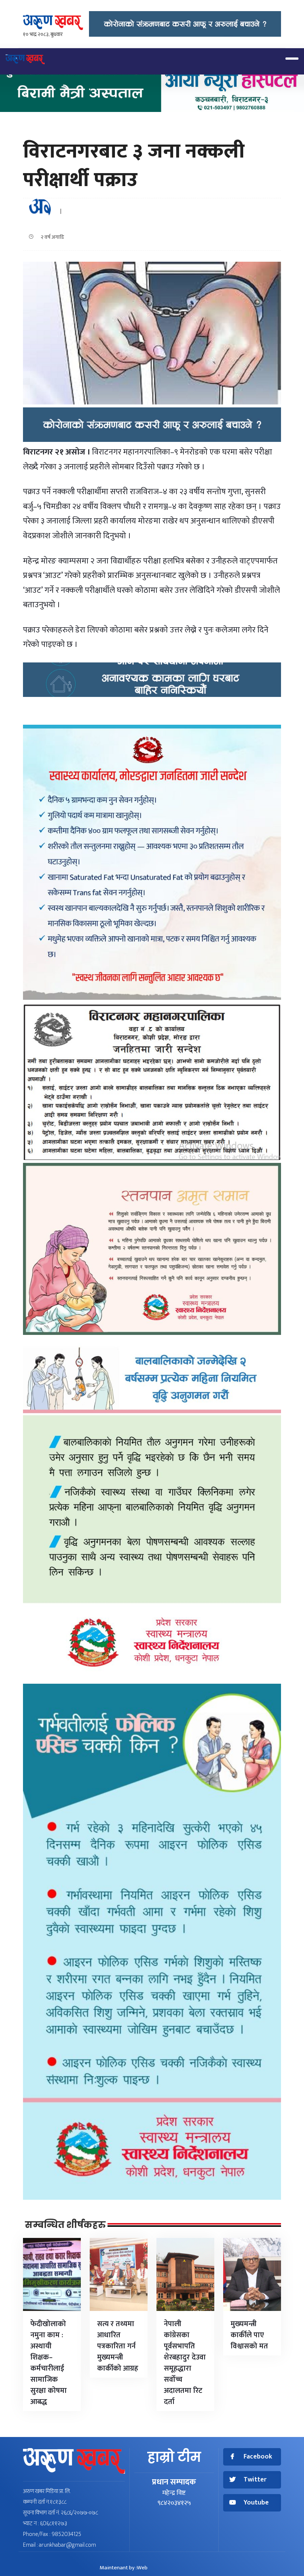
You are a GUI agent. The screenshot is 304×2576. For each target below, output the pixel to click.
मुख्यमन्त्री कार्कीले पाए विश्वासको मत (249, 2335)
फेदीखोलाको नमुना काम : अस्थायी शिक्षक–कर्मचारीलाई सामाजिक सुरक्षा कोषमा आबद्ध (49, 2363)
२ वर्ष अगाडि (51, 237)
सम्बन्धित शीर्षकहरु (65, 2225)
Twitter (255, 2480)
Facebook (258, 2457)
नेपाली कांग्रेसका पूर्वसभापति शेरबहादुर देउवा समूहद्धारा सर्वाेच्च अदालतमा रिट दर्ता (185, 2363)
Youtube (256, 2503)
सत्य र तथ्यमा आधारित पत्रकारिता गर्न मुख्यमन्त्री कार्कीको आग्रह (118, 2346)
